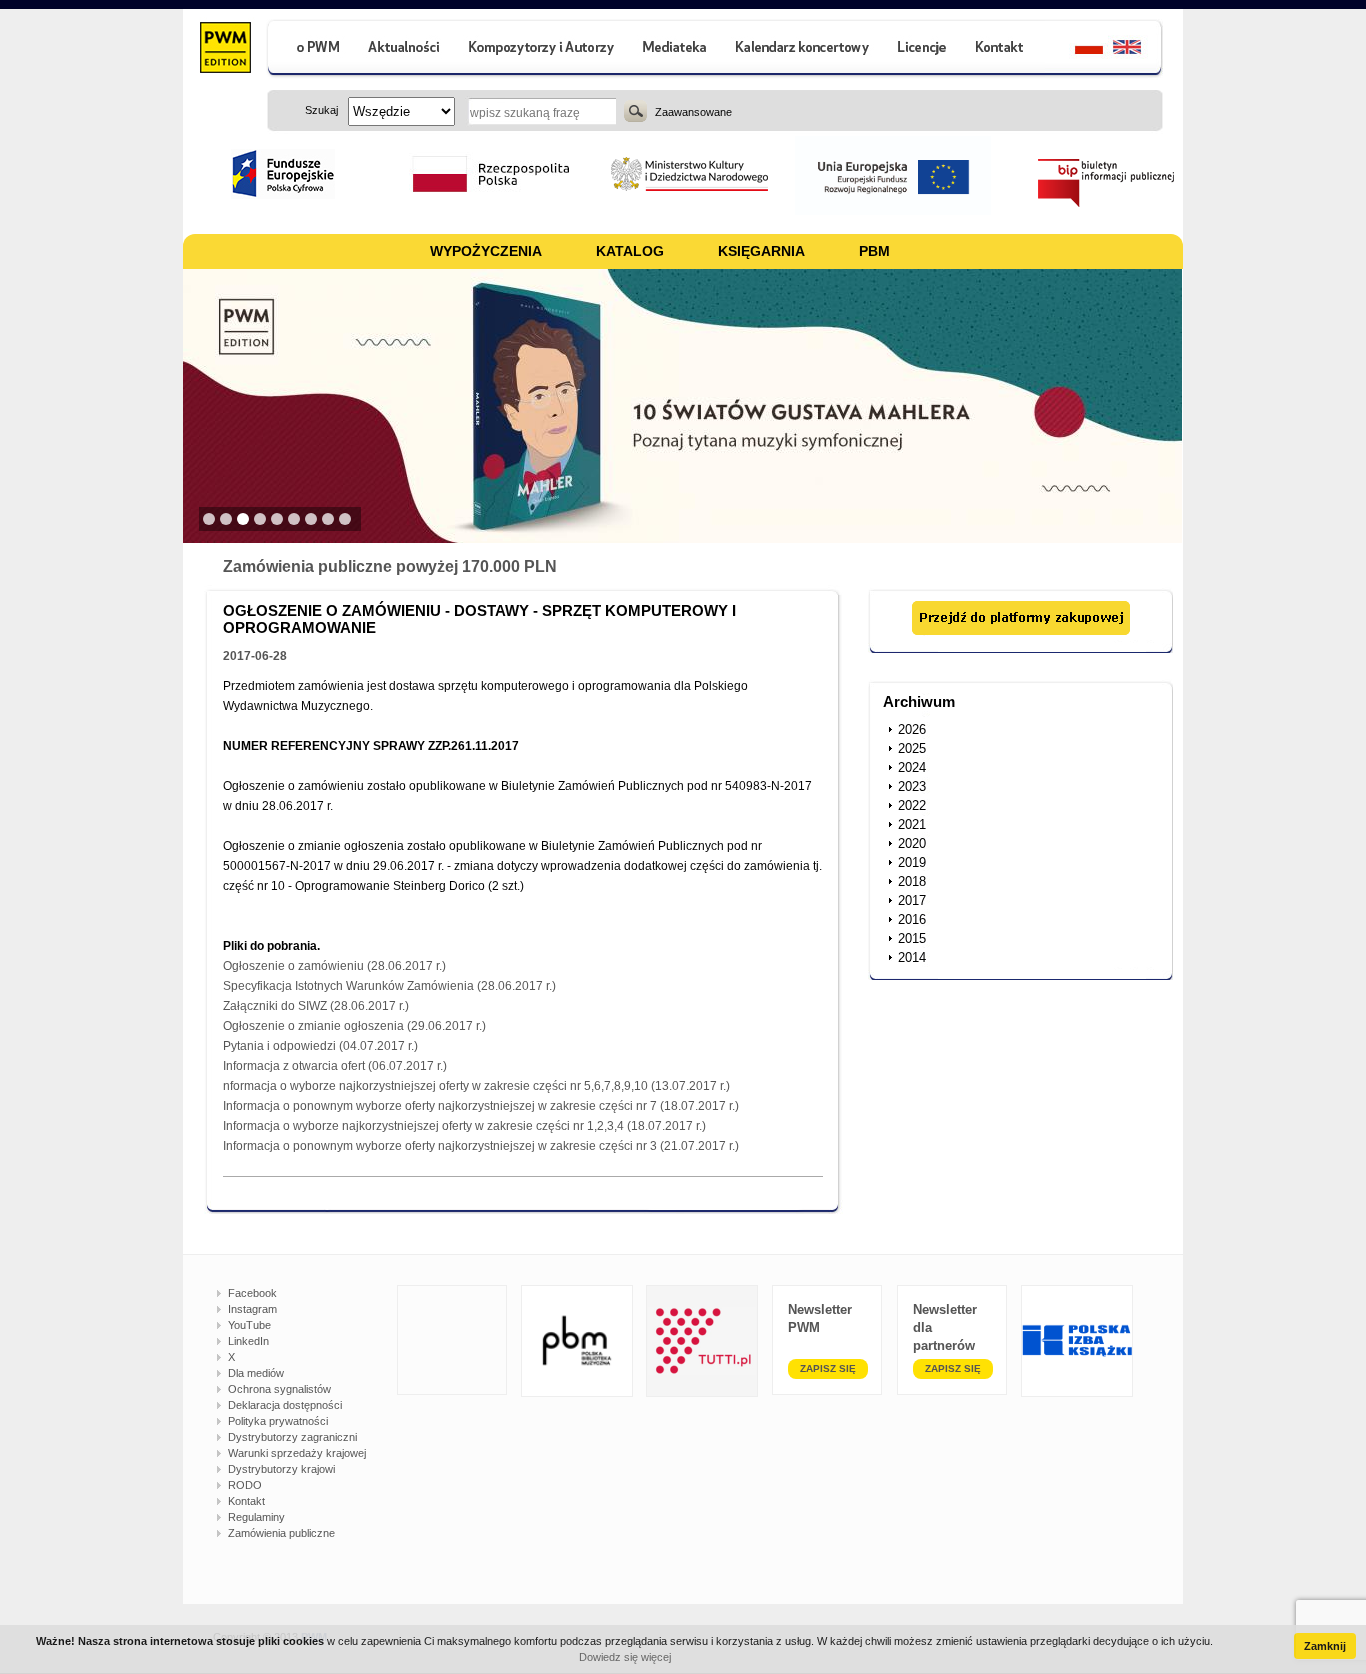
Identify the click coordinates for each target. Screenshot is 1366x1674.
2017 (912, 900)
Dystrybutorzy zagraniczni (292, 1437)
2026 (912, 729)
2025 (912, 748)
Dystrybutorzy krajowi (281, 1469)
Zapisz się (828, 1368)
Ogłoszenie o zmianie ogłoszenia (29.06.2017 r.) (354, 1026)
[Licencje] (921, 49)
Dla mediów (256, 1373)
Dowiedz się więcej (625, 1657)
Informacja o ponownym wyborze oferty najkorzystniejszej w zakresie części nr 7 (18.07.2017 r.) (481, 1106)
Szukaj (635, 111)
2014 (912, 957)
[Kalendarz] (802, 49)
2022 (912, 805)
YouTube (249, 1325)
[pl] (1076, 49)
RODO (245, 1485)
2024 (912, 767)
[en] (1138, 49)
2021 (912, 824)
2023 (912, 786)
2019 (912, 862)
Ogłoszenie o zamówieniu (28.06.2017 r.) (334, 966)
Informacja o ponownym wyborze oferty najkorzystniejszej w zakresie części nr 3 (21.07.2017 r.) (481, 1146)
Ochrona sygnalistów (279, 1389)
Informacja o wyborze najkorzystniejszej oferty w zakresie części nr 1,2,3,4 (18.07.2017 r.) (464, 1126)
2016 (912, 919)
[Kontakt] (1002, 49)
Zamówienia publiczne (281, 1533)
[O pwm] (310, 49)
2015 (912, 938)
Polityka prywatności (278, 1421)
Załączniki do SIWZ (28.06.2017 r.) (316, 1006)
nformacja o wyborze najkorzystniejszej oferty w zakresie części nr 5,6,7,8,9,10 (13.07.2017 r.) (476, 1086)
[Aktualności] (404, 49)
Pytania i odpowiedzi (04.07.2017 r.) (320, 1046)
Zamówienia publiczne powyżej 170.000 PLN (390, 566)
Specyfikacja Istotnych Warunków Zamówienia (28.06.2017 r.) (389, 986)
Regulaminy (256, 1517)
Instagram (252, 1309)
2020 (912, 843)
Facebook (252, 1293)
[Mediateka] (675, 49)
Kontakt (246, 1501)
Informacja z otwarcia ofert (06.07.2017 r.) (335, 1066)
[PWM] (224, 50)
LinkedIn (248, 1341)
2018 (912, 881)
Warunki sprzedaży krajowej (297, 1453)
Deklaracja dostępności (285, 1405)
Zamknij (1325, 1646)
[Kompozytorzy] (542, 49)
